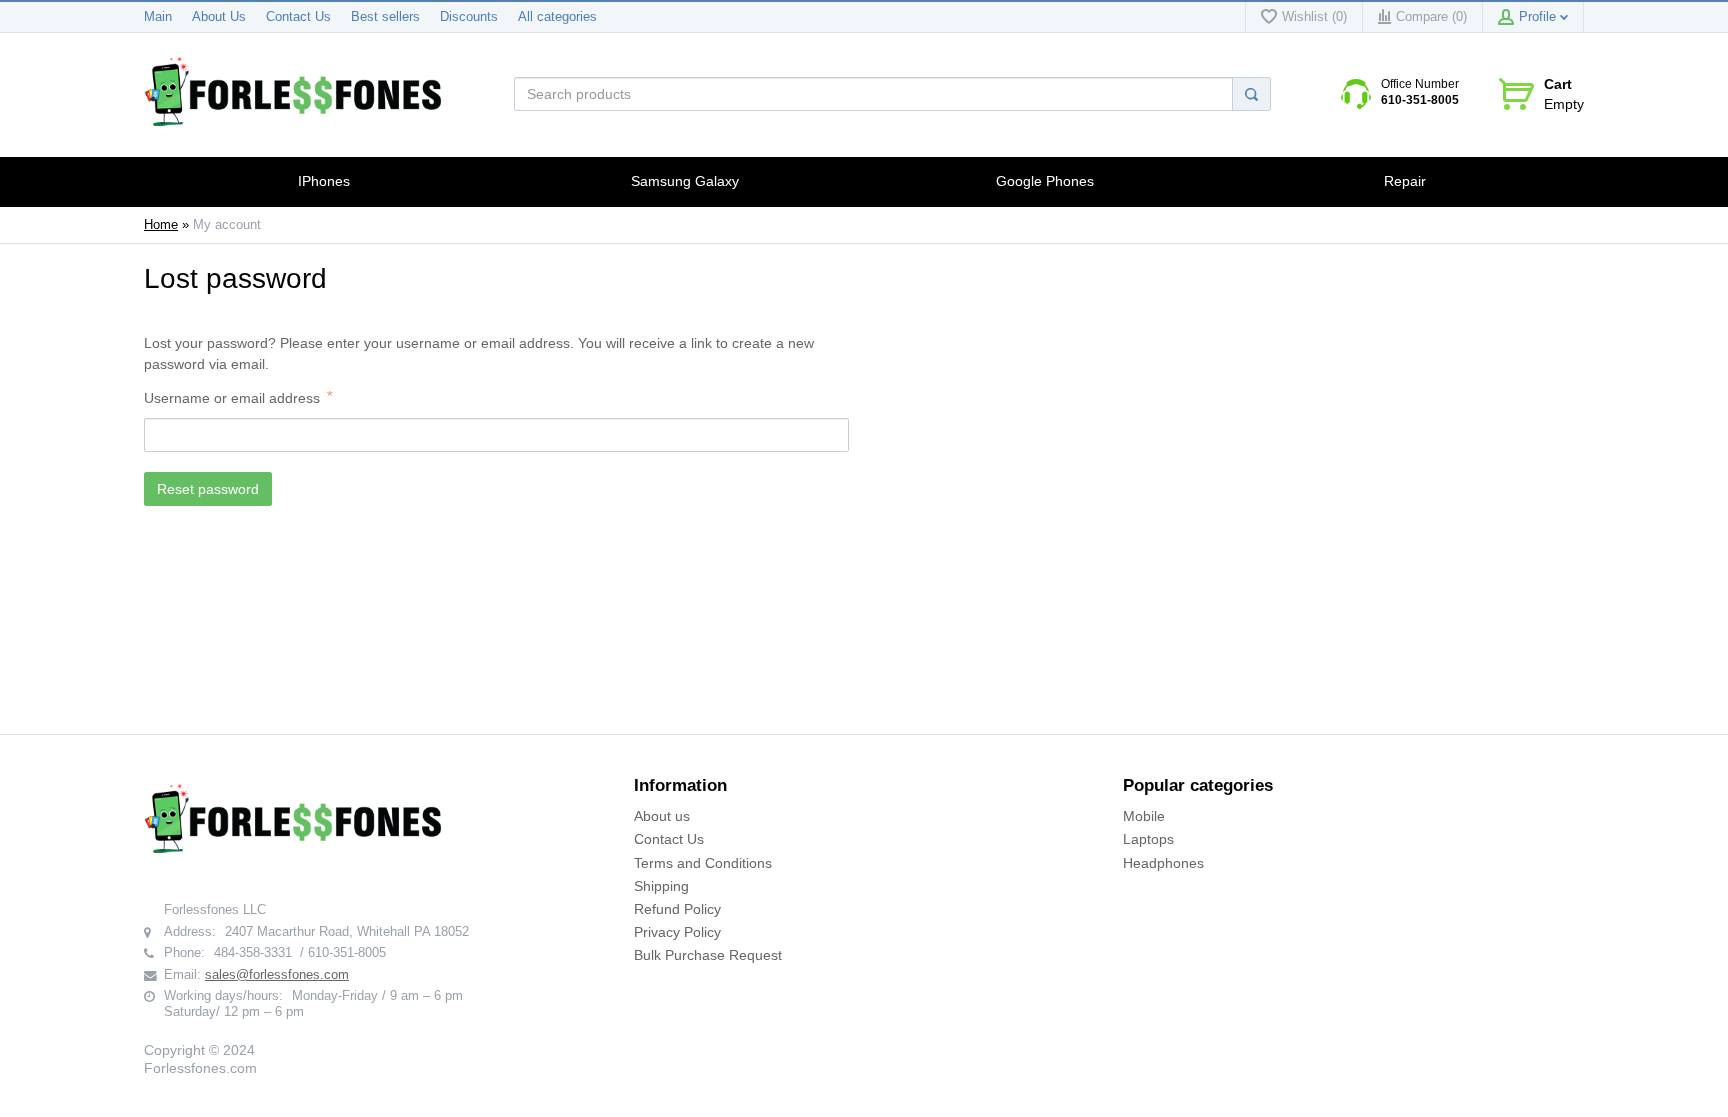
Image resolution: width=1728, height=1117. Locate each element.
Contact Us (298, 17)
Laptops (1148, 839)
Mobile (1144, 816)
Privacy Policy (677, 932)
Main (158, 17)
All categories (557, 17)
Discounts (469, 17)
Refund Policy (677, 909)
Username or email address (232, 398)
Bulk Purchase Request (708, 955)
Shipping (661, 886)
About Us (219, 17)
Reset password (208, 489)
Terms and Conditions (703, 863)
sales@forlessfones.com (277, 975)
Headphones (1163, 863)
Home (161, 225)
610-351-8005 (1420, 100)
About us (662, 816)
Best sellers (385, 17)
